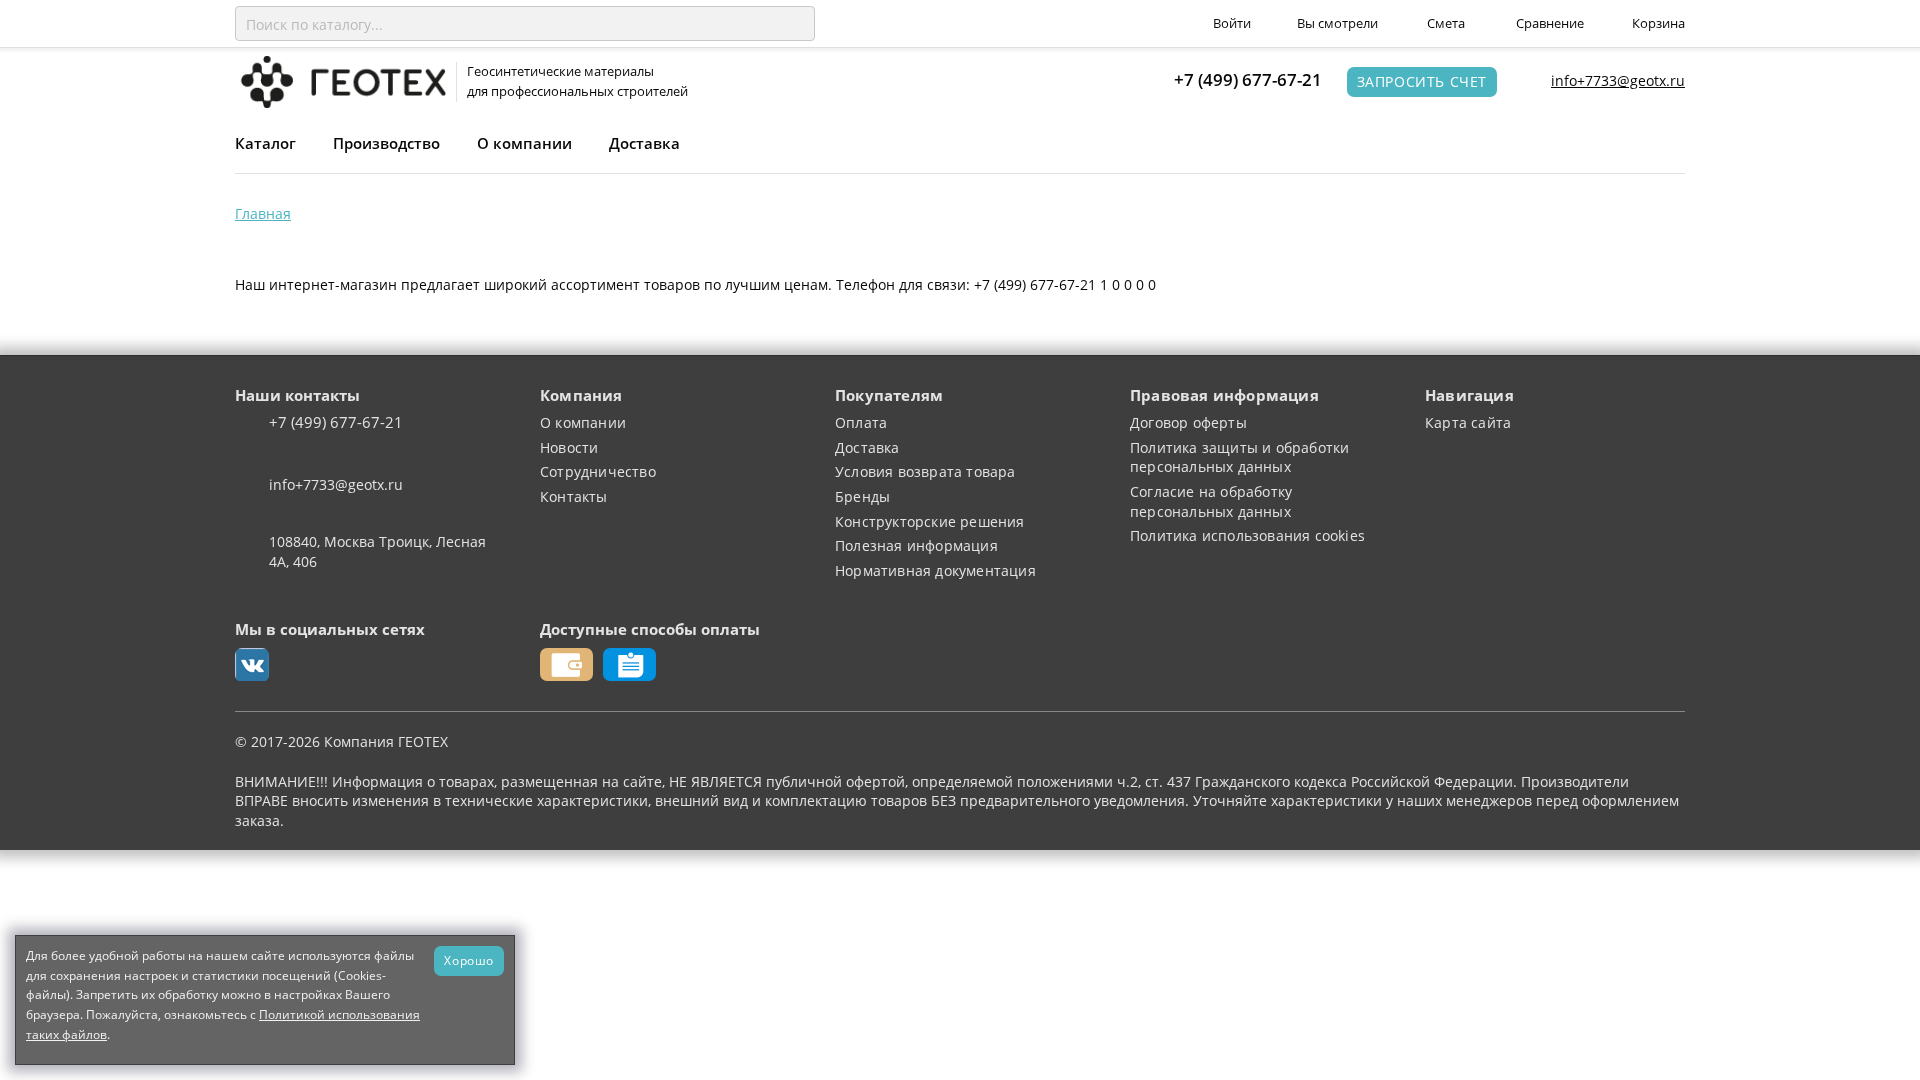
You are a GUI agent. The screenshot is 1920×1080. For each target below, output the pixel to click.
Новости (569, 447)
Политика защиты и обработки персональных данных (1239, 457)
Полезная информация (916, 545)
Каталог (265, 143)
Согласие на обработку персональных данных (1211, 501)
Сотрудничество (598, 471)
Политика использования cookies (1247, 535)
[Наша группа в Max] (252, 665)
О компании (524, 143)
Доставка (644, 143)
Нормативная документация (935, 570)
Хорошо (469, 960)
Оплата (861, 422)
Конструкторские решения (930, 521)
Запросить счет (1422, 81)
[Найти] (796, 24)
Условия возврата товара (925, 471)
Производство (386, 143)
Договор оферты (1188, 422)
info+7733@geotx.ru (1618, 80)
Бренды (862, 496)
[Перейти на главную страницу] (340, 80)
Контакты (574, 496)
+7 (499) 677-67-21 (1248, 79)
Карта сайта (1468, 422)
